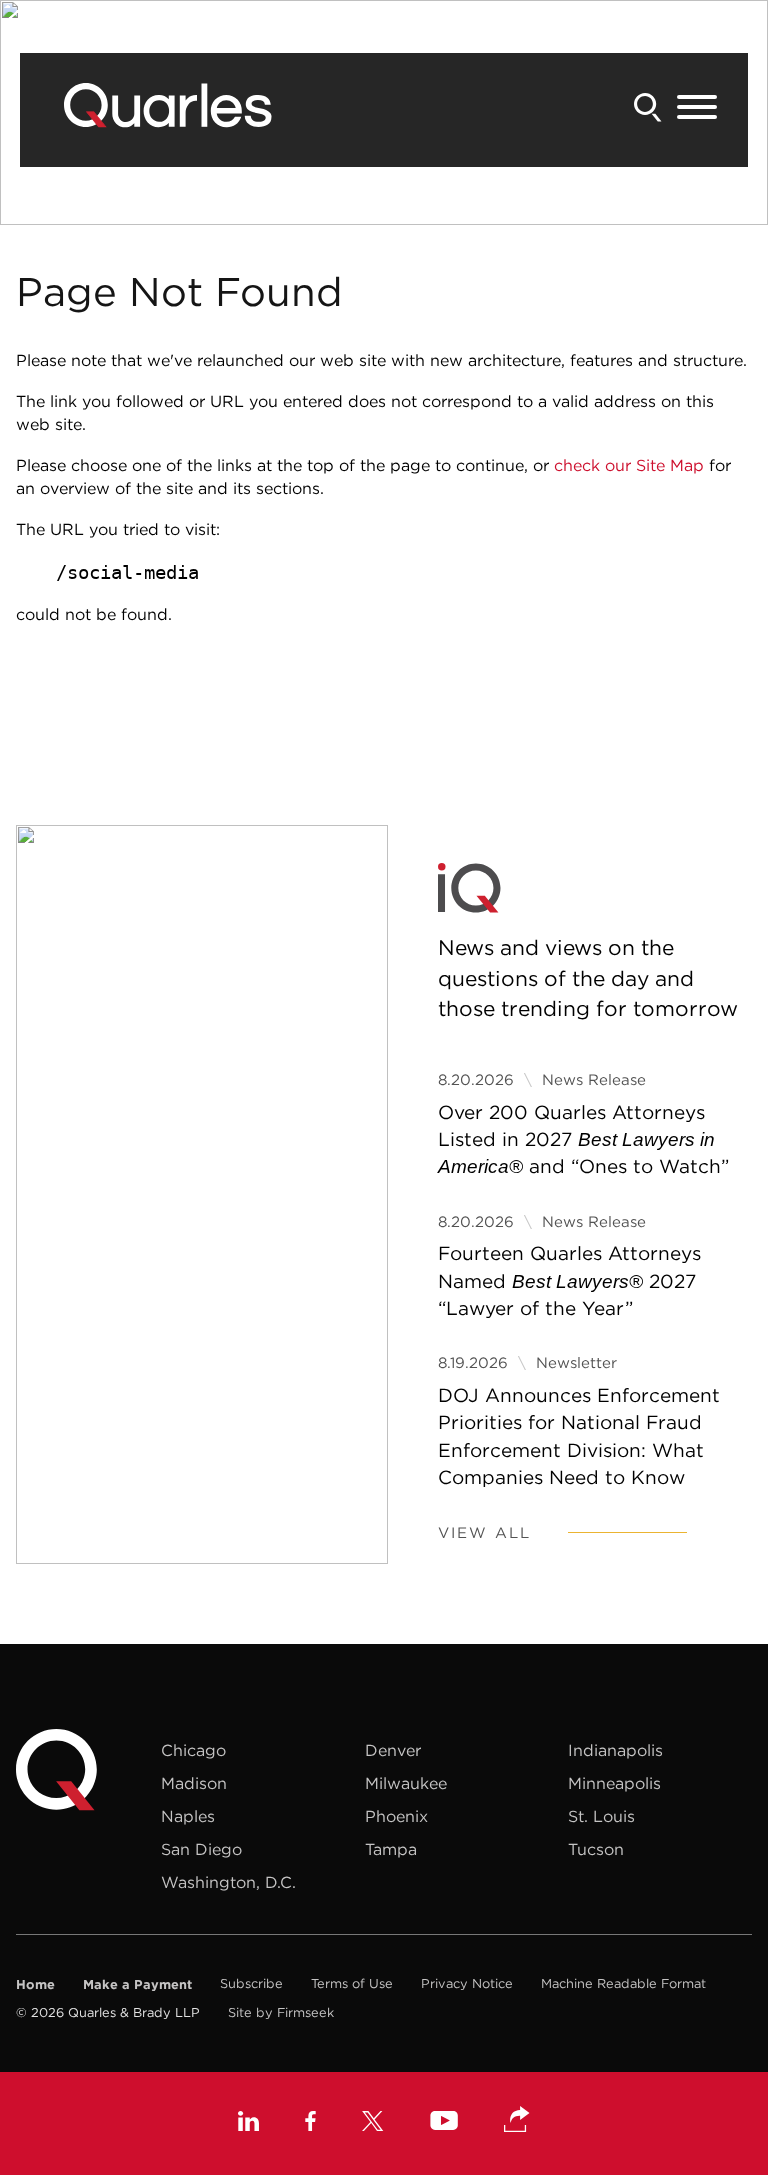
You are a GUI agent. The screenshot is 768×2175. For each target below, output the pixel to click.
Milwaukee (406, 1783)
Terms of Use (352, 1983)
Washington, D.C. (228, 1882)
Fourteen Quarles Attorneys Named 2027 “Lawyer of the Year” (569, 1280)
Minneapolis (614, 1783)
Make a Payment (137, 1984)
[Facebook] (310, 2123)
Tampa (391, 1849)
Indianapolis (615, 1750)
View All (484, 1532)
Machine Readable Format (623, 1983)
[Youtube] (444, 2123)
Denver (393, 1750)
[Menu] (697, 108)
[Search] (648, 107)
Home (35, 1984)
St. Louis (601, 1816)
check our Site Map (629, 465)
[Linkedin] (248, 2123)
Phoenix (396, 1816)
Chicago (193, 1750)
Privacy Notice (467, 1983)
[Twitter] (373, 2123)
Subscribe (251, 1983)
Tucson (596, 1849)
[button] (517, 2121)
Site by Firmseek (281, 2012)
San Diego (201, 1849)
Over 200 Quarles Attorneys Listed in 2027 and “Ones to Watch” (583, 1139)
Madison (194, 1783)
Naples (188, 1816)
